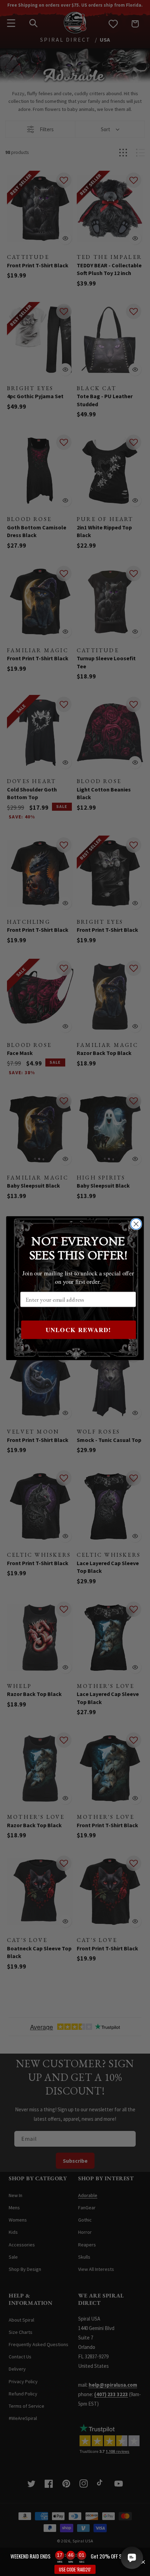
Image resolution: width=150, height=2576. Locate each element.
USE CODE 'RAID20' (75, 2569)
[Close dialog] (136, 1224)
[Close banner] (143, 2562)
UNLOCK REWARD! (78, 1329)
